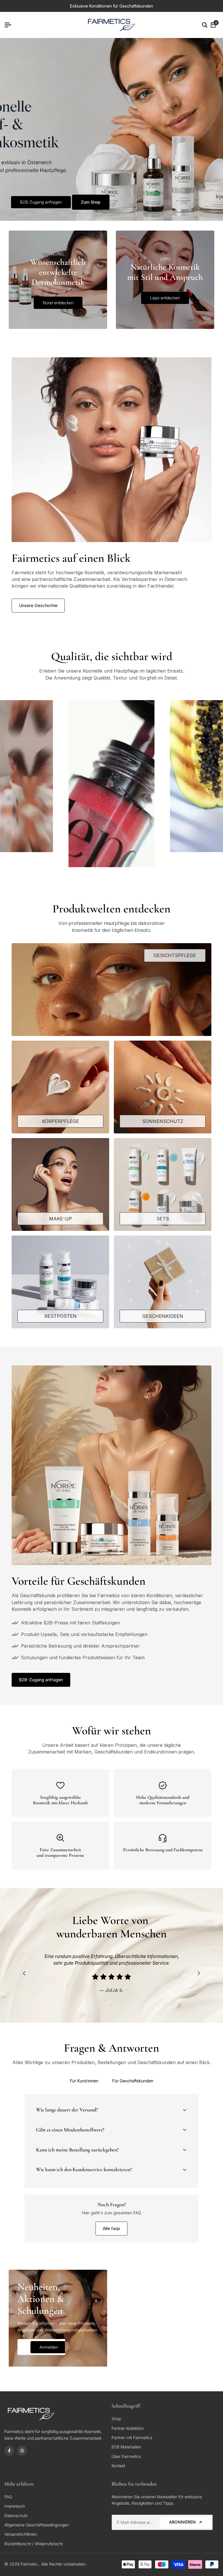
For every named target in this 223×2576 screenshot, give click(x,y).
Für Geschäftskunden (133, 2081)
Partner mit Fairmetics (132, 2438)
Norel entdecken (58, 303)
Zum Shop (91, 202)
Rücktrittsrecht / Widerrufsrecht (34, 2544)
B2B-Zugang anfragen (41, 202)
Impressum (15, 2506)
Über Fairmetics (126, 2456)
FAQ (8, 2497)
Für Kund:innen (84, 2081)
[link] (111, 129)
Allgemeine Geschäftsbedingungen (37, 2525)
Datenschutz (16, 2516)
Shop (116, 2419)
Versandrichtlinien (21, 2534)
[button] (112, 787)
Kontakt (118, 2466)
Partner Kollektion (128, 2428)
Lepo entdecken (165, 298)
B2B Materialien (126, 2447)
